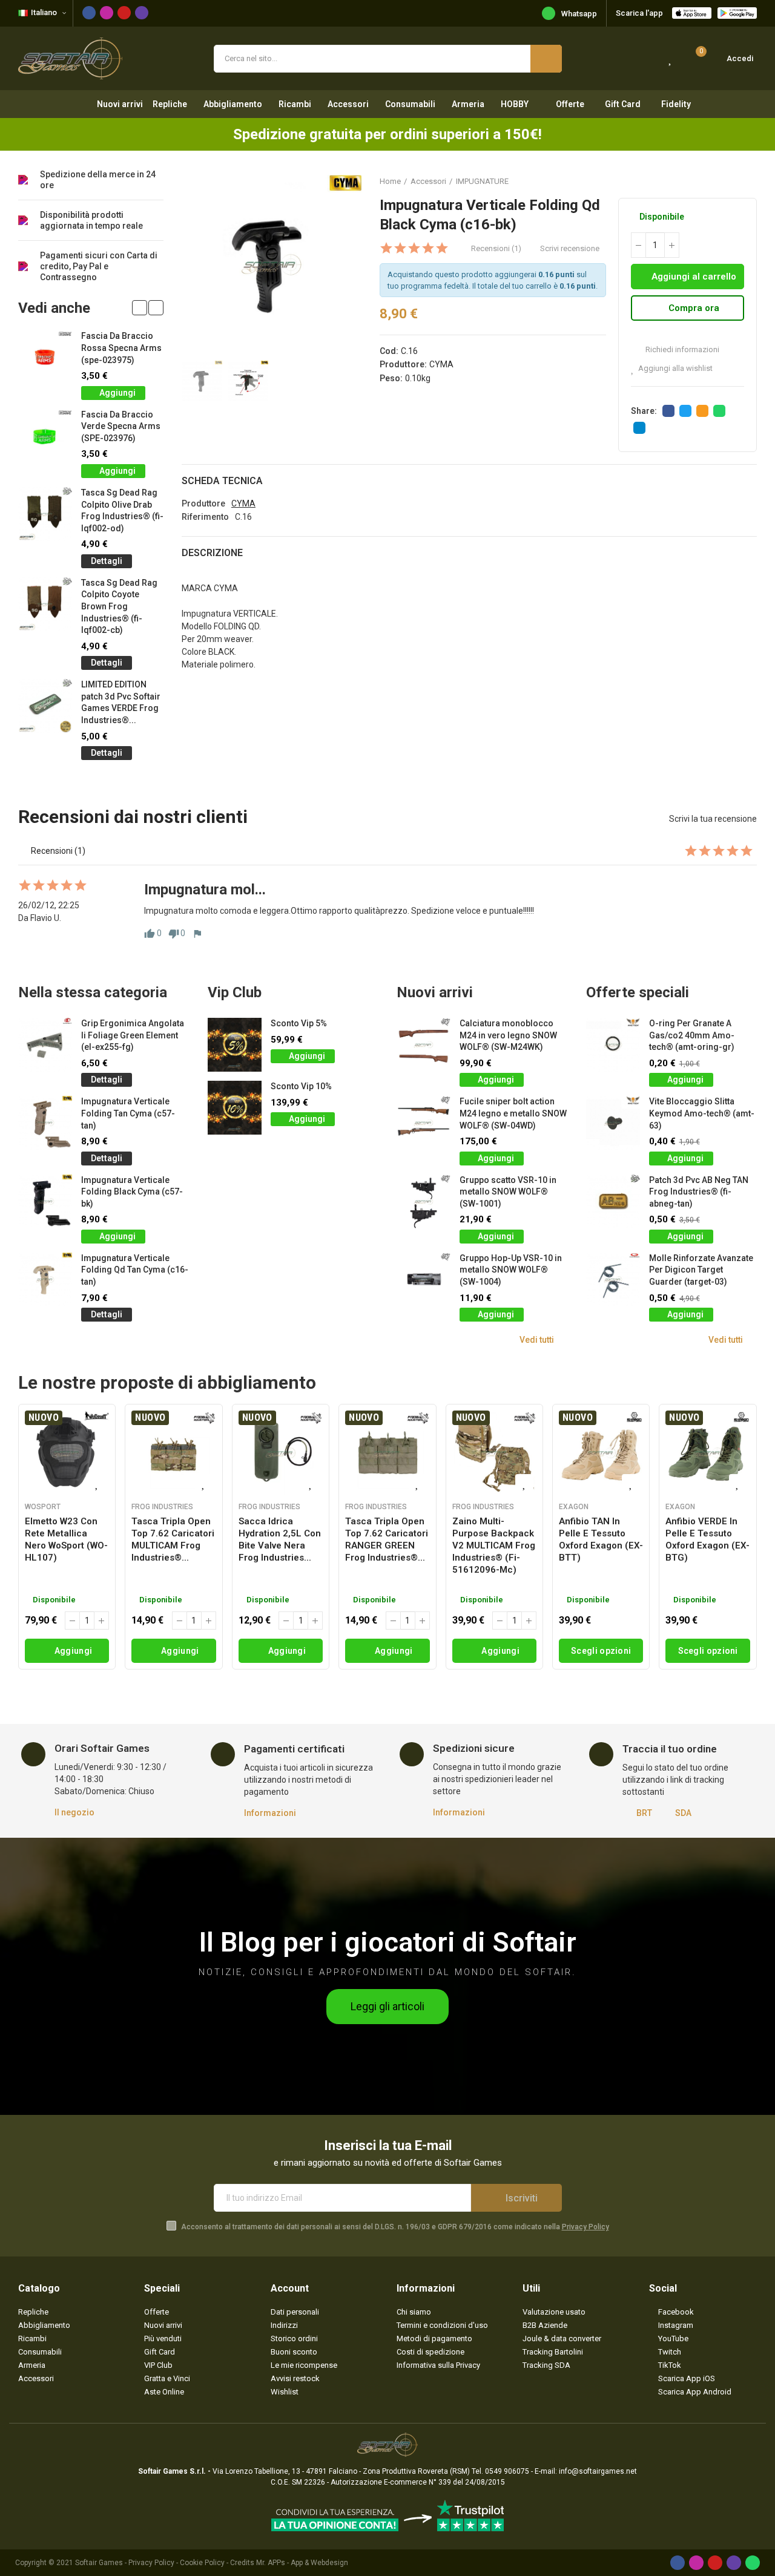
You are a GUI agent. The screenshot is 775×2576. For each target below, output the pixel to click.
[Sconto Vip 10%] (235, 1108)
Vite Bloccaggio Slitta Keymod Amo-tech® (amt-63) (702, 1113)
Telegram (639, 428)
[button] (140, 308)
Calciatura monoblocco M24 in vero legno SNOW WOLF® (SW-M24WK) (508, 1035)
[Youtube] (124, 13)
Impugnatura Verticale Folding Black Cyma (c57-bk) (132, 1192)
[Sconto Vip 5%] (235, 1045)
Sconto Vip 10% (301, 1086)
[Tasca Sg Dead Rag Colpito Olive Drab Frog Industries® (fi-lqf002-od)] (45, 514)
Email (702, 411)
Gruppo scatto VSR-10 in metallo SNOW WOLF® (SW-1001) (508, 1192)
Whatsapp (579, 14)
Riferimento (205, 517)
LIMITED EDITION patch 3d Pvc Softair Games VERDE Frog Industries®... (121, 702)
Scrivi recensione (570, 248)
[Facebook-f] (89, 13)
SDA (683, 1813)
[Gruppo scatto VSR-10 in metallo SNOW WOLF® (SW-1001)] (424, 1201)
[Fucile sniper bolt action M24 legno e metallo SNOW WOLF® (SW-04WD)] (424, 1123)
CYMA (441, 364)
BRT (644, 1813)
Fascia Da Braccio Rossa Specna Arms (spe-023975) (121, 348)
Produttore (203, 503)
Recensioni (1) (496, 248)
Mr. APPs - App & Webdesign (302, 2563)
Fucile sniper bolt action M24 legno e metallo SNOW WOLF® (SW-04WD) (513, 1113)
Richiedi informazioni (681, 349)
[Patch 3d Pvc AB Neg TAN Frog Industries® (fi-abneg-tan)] (613, 1201)
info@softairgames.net (598, 2471)
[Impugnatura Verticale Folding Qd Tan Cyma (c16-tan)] (45, 1280)
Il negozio (74, 1812)
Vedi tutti (537, 1340)
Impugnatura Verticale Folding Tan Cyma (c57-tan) (128, 1113)
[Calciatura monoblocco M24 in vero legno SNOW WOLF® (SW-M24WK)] (424, 1045)
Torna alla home (733, 181)
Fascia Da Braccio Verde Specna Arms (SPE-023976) (121, 426)
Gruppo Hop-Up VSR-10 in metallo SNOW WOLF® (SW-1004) (511, 1270)
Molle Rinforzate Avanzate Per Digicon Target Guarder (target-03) (701, 1270)
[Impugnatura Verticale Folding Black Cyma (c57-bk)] (45, 1201)
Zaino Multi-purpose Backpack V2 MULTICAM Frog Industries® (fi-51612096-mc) (494, 1545)
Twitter (685, 411)
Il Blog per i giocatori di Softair (388, 1942)
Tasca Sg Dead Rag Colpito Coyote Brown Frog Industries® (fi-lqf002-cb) (119, 606)
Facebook (668, 411)
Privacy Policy (585, 2227)
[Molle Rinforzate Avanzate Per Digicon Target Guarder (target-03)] (613, 1280)
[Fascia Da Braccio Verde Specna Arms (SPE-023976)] (45, 436)
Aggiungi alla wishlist (675, 368)
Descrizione (212, 553)
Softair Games (99, 2563)
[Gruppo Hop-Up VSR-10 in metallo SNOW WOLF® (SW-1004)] (424, 1280)
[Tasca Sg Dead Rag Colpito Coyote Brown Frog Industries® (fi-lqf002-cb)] (45, 604)
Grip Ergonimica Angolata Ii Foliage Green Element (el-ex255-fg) (133, 1035)
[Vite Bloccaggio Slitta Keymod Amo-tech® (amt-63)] (613, 1123)
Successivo (748, 181)
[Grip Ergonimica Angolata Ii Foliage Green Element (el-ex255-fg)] (45, 1045)
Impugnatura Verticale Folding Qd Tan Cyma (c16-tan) (135, 1270)
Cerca (546, 59)
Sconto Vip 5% (299, 1023)
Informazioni (270, 1813)
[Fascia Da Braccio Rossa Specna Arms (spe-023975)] (45, 357)
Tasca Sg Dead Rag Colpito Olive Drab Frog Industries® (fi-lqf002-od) (122, 510)
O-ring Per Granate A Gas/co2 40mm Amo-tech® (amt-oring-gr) (692, 1035)
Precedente (717, 181)
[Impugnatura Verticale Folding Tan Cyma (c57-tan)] (45, 1123)
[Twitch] (142, 13)
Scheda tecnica (222, 481)
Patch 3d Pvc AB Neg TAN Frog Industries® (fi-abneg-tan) (699, 1192)
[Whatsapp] (753, 2563)
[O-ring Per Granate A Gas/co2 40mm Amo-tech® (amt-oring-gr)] (613, 1045)
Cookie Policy (202, 2563)
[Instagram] (107, 13)
